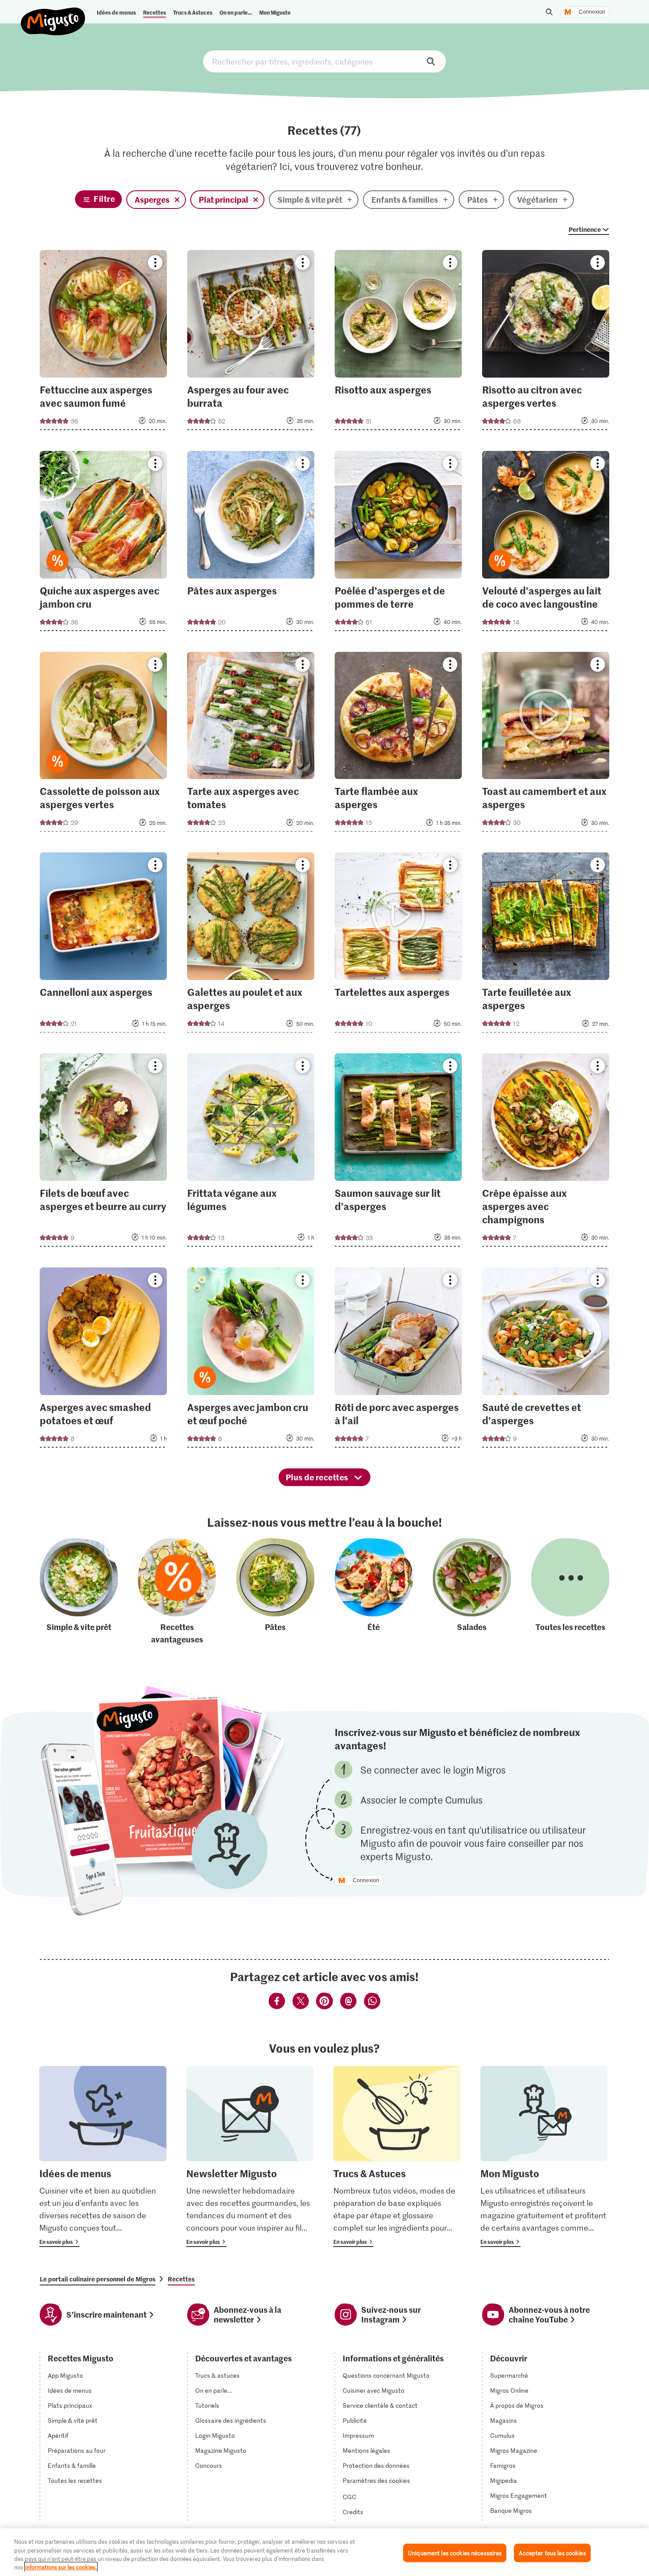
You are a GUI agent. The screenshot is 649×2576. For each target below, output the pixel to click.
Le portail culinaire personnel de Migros (98, 2279)
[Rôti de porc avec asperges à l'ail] (398, 1360)
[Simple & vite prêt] (79, 1592)
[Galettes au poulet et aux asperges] (251, 945)
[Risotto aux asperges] (398, 343)
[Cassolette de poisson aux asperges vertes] (104, 745)
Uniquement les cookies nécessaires (455, 2553)
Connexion (592, 12)
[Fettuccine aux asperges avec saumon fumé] (104, 343)
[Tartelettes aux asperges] (398, 945)
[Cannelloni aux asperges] (104, 945)
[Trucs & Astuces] (397, 2156)
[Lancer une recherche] (549, 12)
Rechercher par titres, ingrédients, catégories (324, 61)
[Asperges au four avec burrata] (251, 343)
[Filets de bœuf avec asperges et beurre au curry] (104, 1153)
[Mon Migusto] (544, 2156)
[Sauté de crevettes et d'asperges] (546, 1360)
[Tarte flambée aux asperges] (398, 745)
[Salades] (472, 1592)
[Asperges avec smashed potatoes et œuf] (104, 1360)
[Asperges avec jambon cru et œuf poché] (251, 1360)
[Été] (374, 1592)
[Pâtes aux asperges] (251, 544)
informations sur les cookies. (61, 2567)
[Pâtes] (275, 1592)
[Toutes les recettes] (570, 1592)
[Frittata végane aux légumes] (251, 1153)
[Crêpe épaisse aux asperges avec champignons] (546, 1153)
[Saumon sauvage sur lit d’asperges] (398, 1153)
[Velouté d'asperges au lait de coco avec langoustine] (546, 544)
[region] (324, 2552)
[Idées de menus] (103, 2156)
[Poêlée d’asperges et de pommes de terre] (398, 544)
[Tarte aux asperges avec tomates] (251, 745)
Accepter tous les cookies (552, 2553)
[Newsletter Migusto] (250, 2156)
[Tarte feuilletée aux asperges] (546, 945)
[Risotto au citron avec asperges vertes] (546, 343)
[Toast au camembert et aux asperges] (546, 745)
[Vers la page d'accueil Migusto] (53, 14)
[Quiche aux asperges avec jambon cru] (104, 544)
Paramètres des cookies (376, 2481)
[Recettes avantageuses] (177, 1592)
